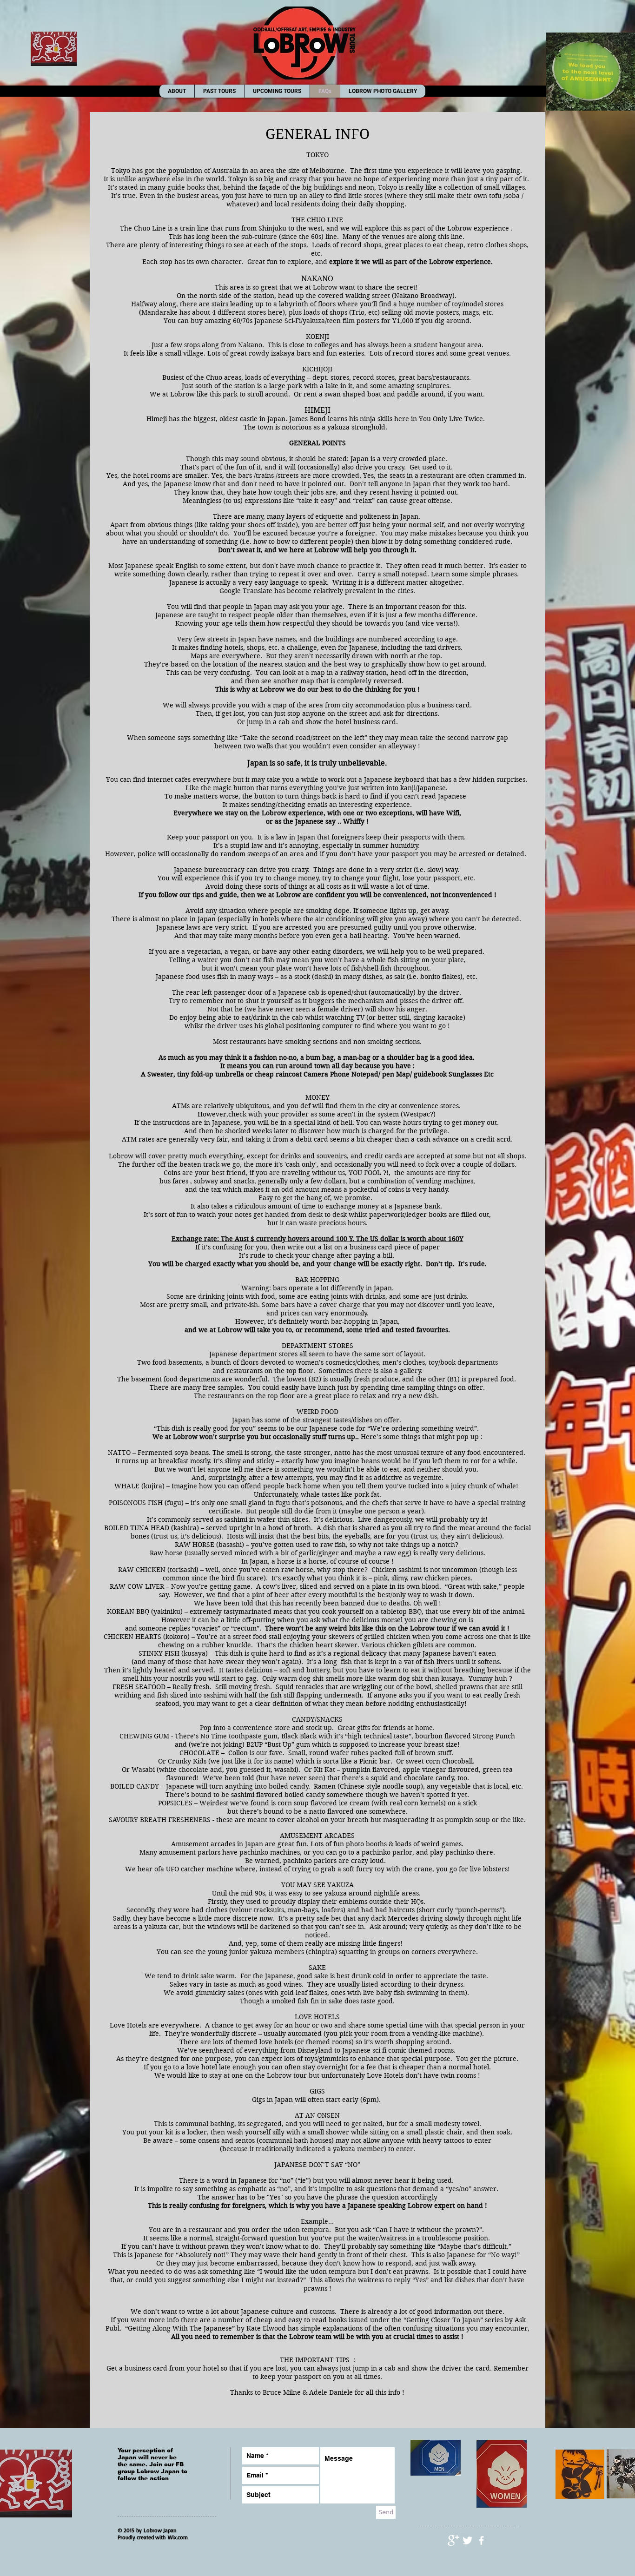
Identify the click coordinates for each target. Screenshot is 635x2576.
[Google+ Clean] (453, 2540)
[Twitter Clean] (467, 2540)
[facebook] (481, 2540)
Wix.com (178, 2537)
